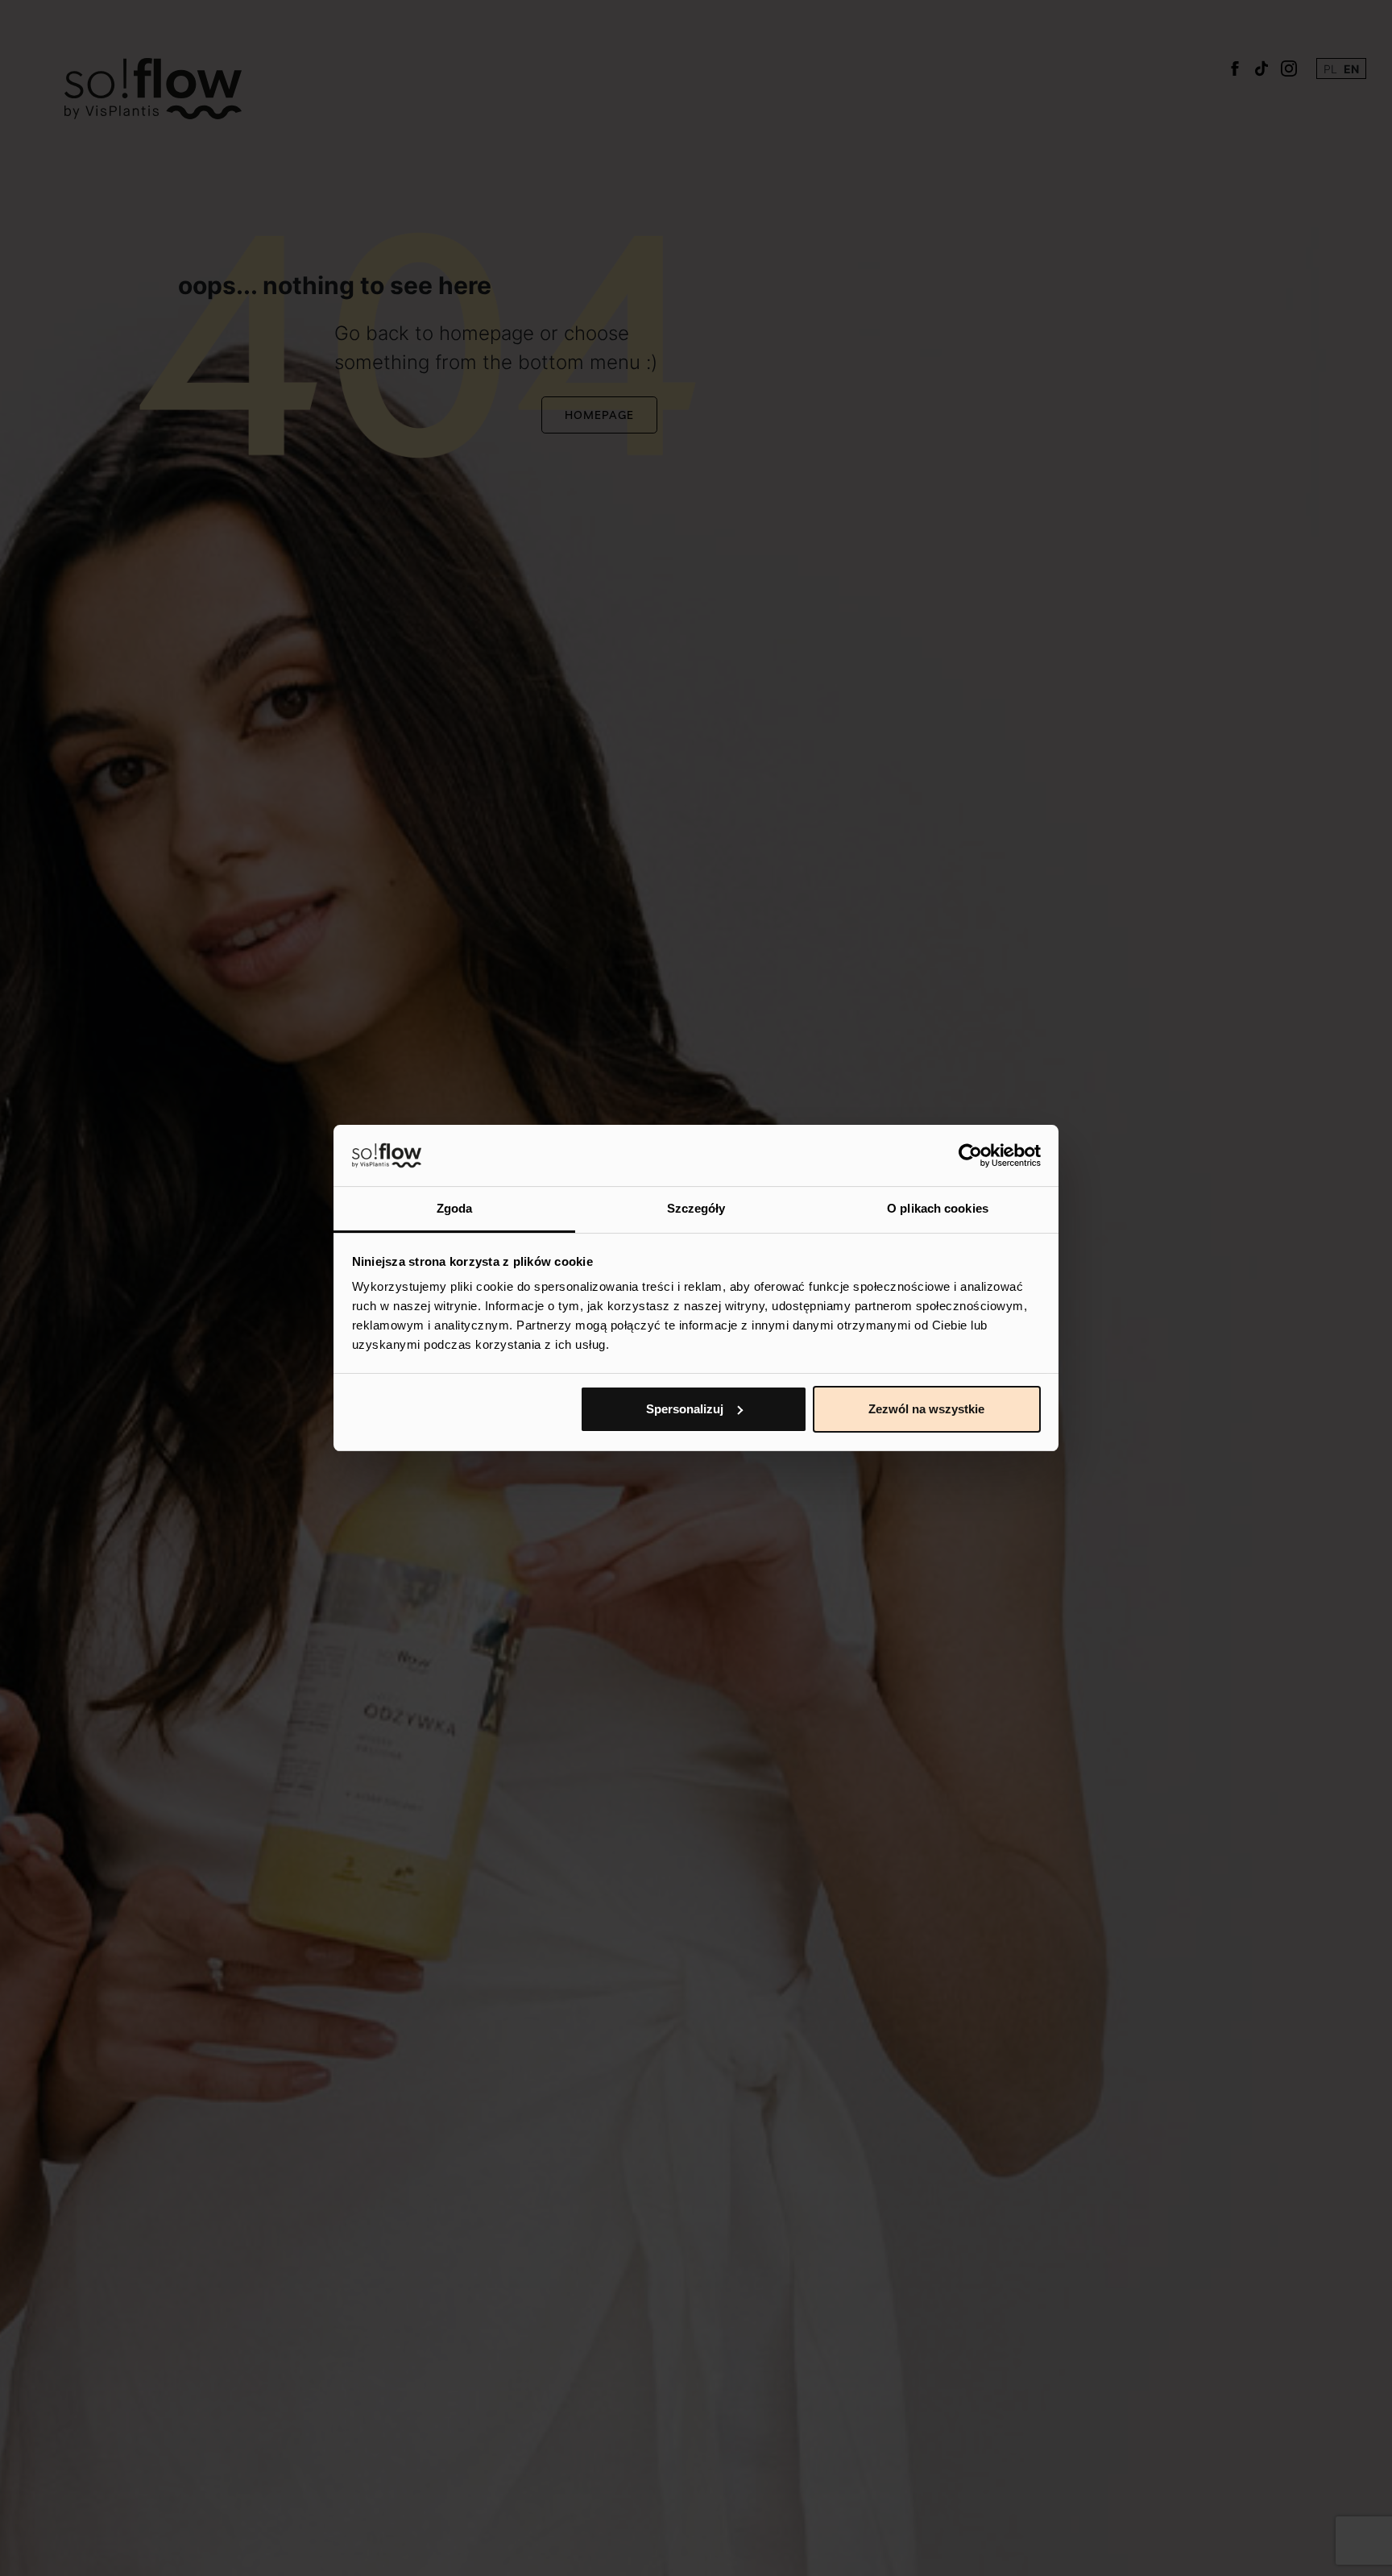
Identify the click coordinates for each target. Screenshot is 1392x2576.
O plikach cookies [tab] (938, 1208)
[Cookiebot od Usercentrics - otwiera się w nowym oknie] (970, 1155)
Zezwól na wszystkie (926, 1409)
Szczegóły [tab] (696, 1208)
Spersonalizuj (685, 1409)
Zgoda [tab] (455, 1208)
